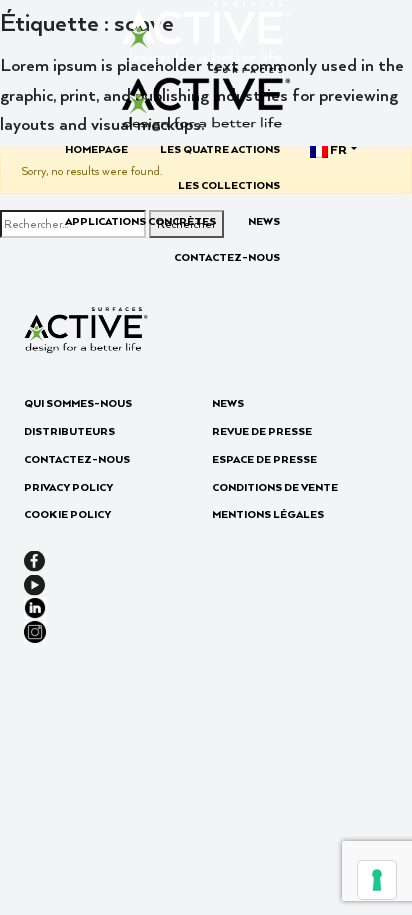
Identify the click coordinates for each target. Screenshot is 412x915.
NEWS (264, 221)
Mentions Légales (268, 514)
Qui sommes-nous (78, 403)
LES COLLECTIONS (229, 185)
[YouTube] (34, 582)
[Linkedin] (35, 606)
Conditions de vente (275, 487)
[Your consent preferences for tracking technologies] (377, 880)
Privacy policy (68, 487)
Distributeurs (69, 431)
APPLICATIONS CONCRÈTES (140, 221)
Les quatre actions (220, 149)
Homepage (96, 149)
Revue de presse (262, 431)
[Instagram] (35, 629)
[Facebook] (34, 559)
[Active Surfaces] (86, 327)
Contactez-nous (227, 257)
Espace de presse (264, 459)
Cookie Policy (67, 514)
